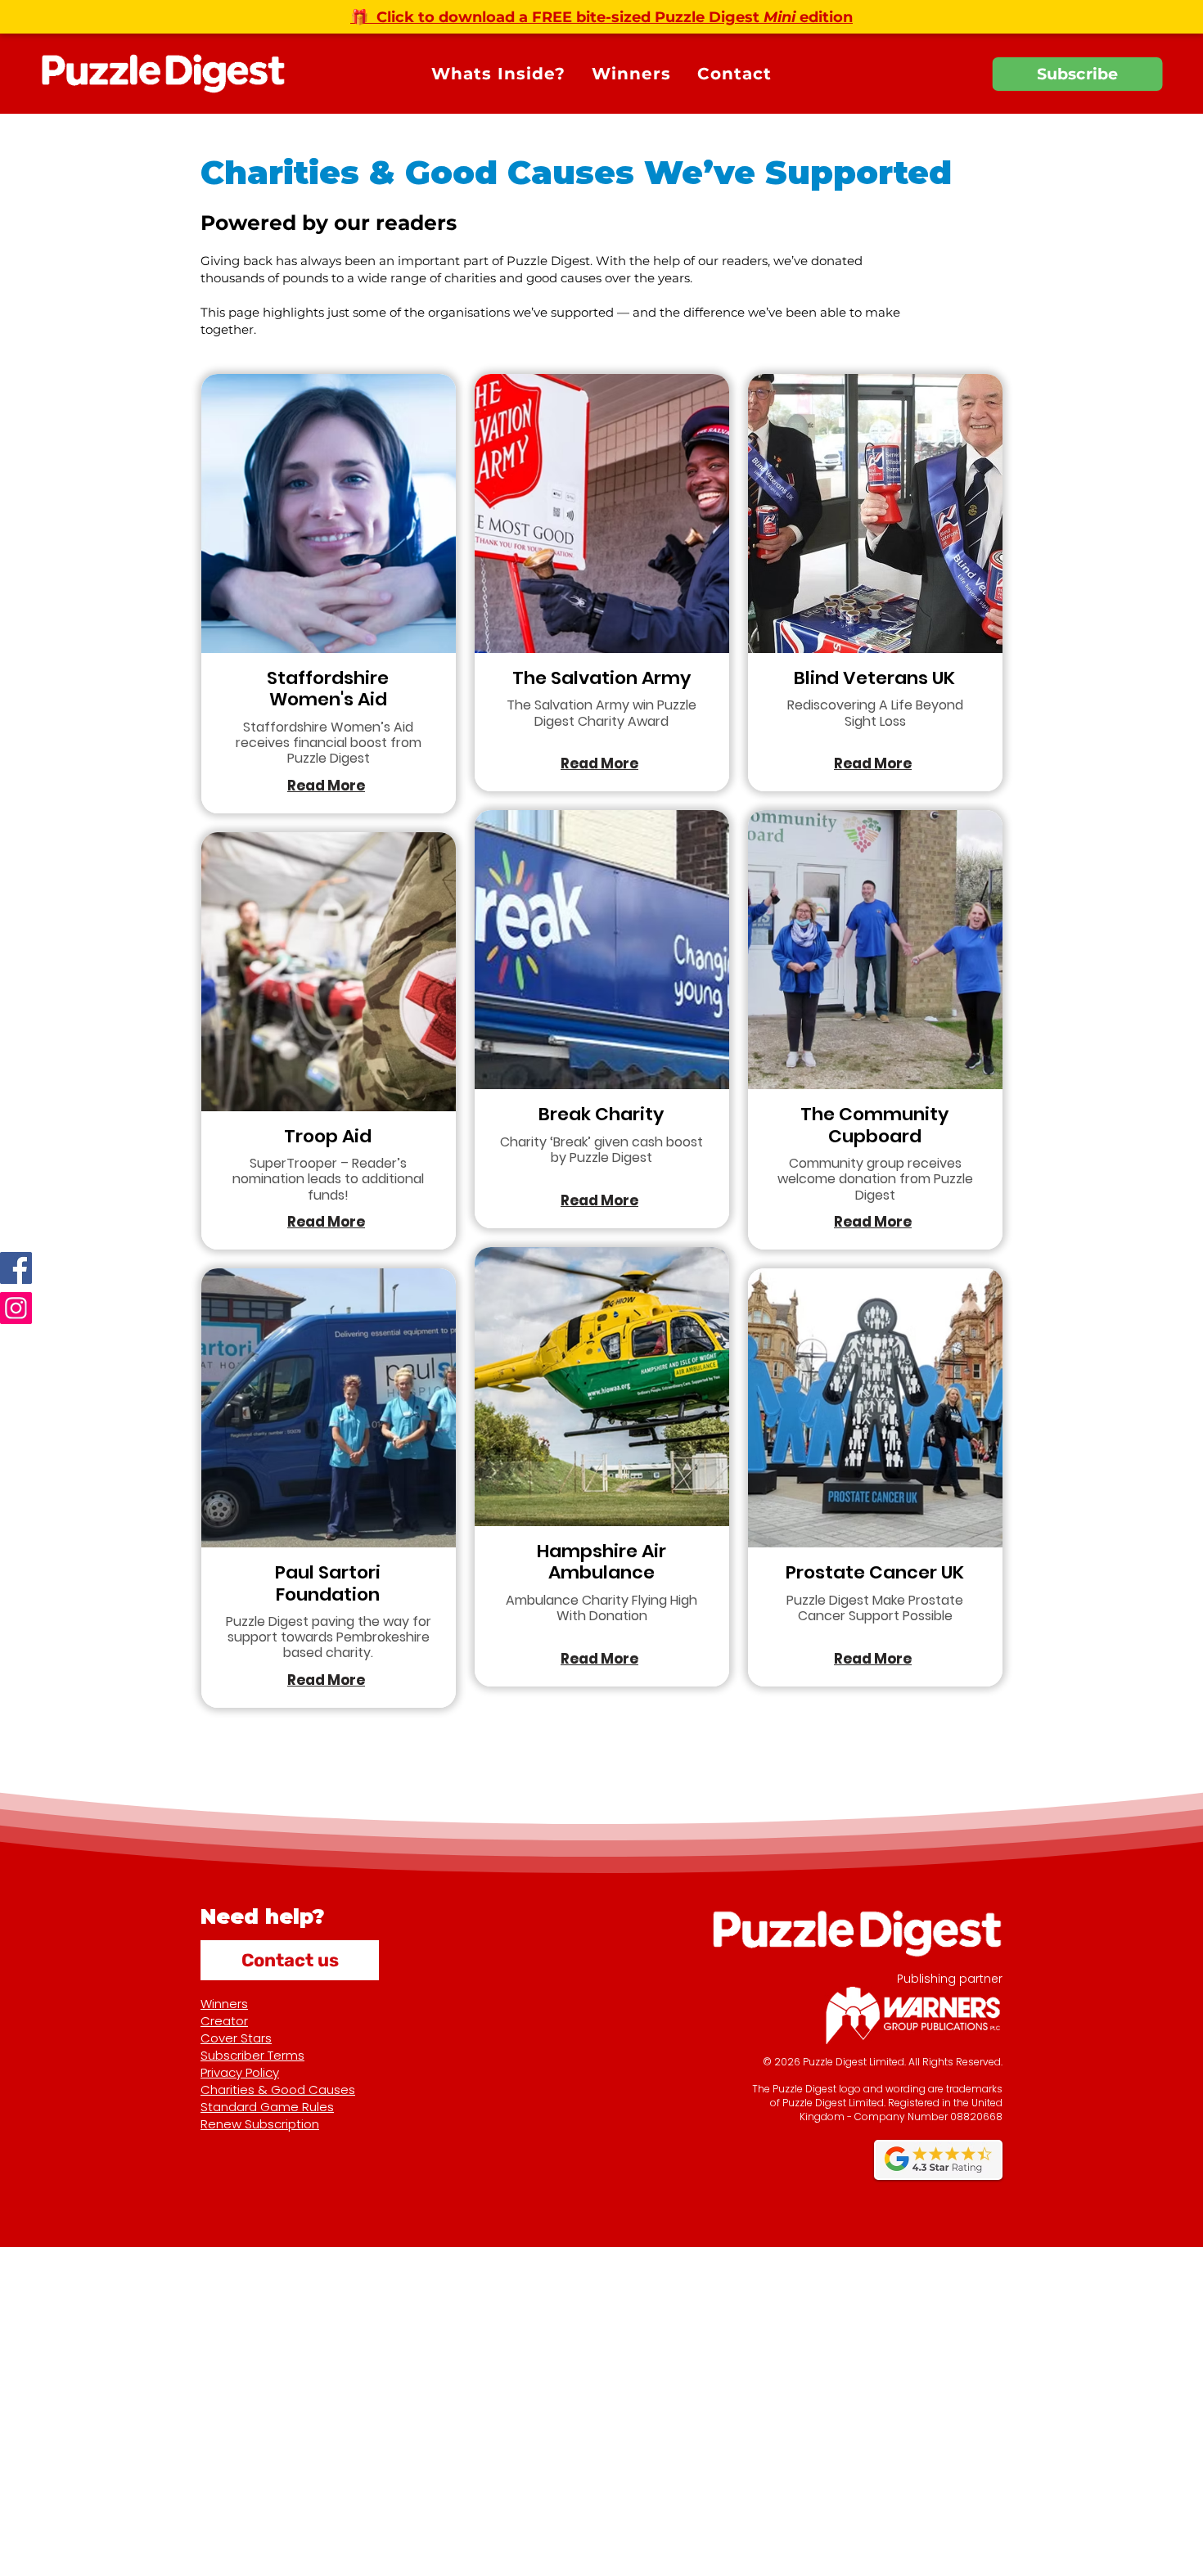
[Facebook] (16, 1268)
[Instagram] (16, 1308)
